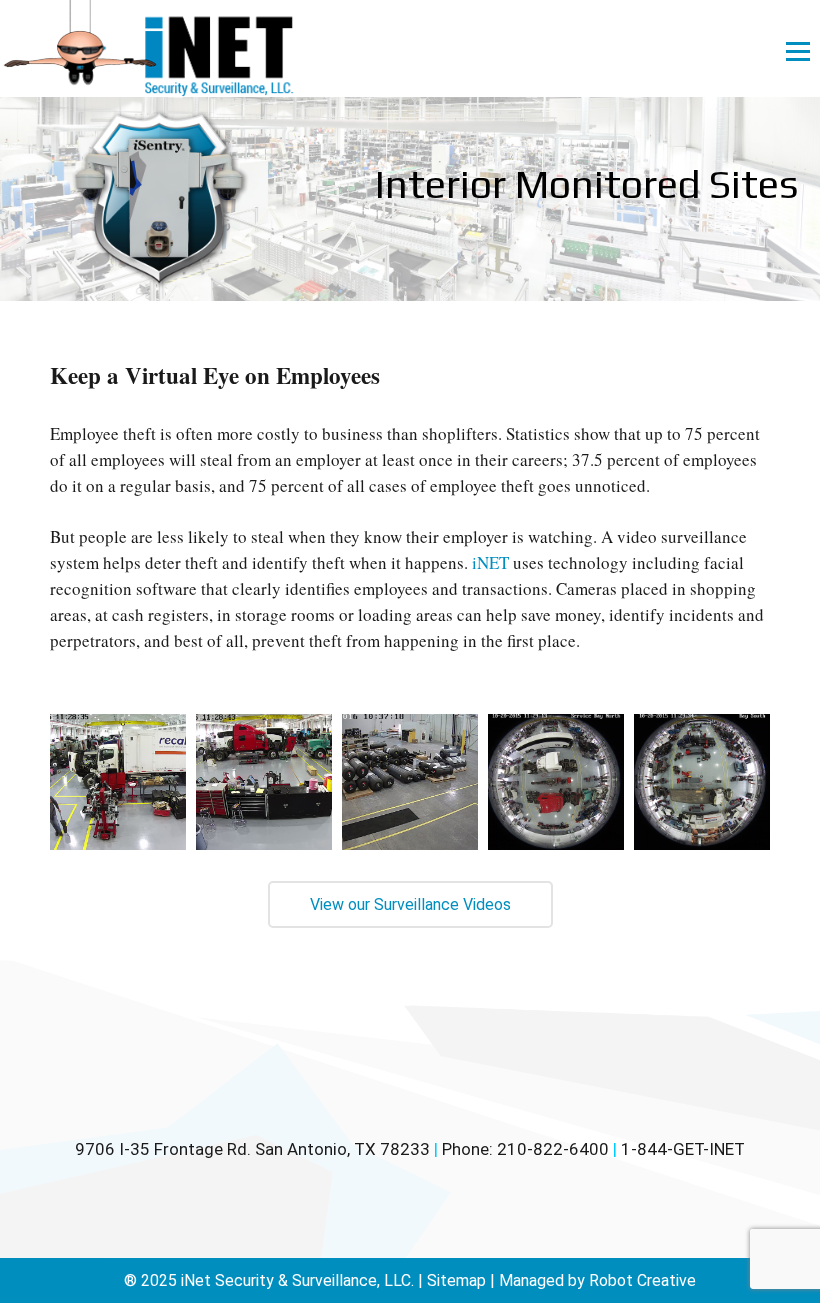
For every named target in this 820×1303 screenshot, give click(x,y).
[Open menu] (798, 51)
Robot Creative (642, 1280)
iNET (490, 562)
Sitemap (456, 1280)
